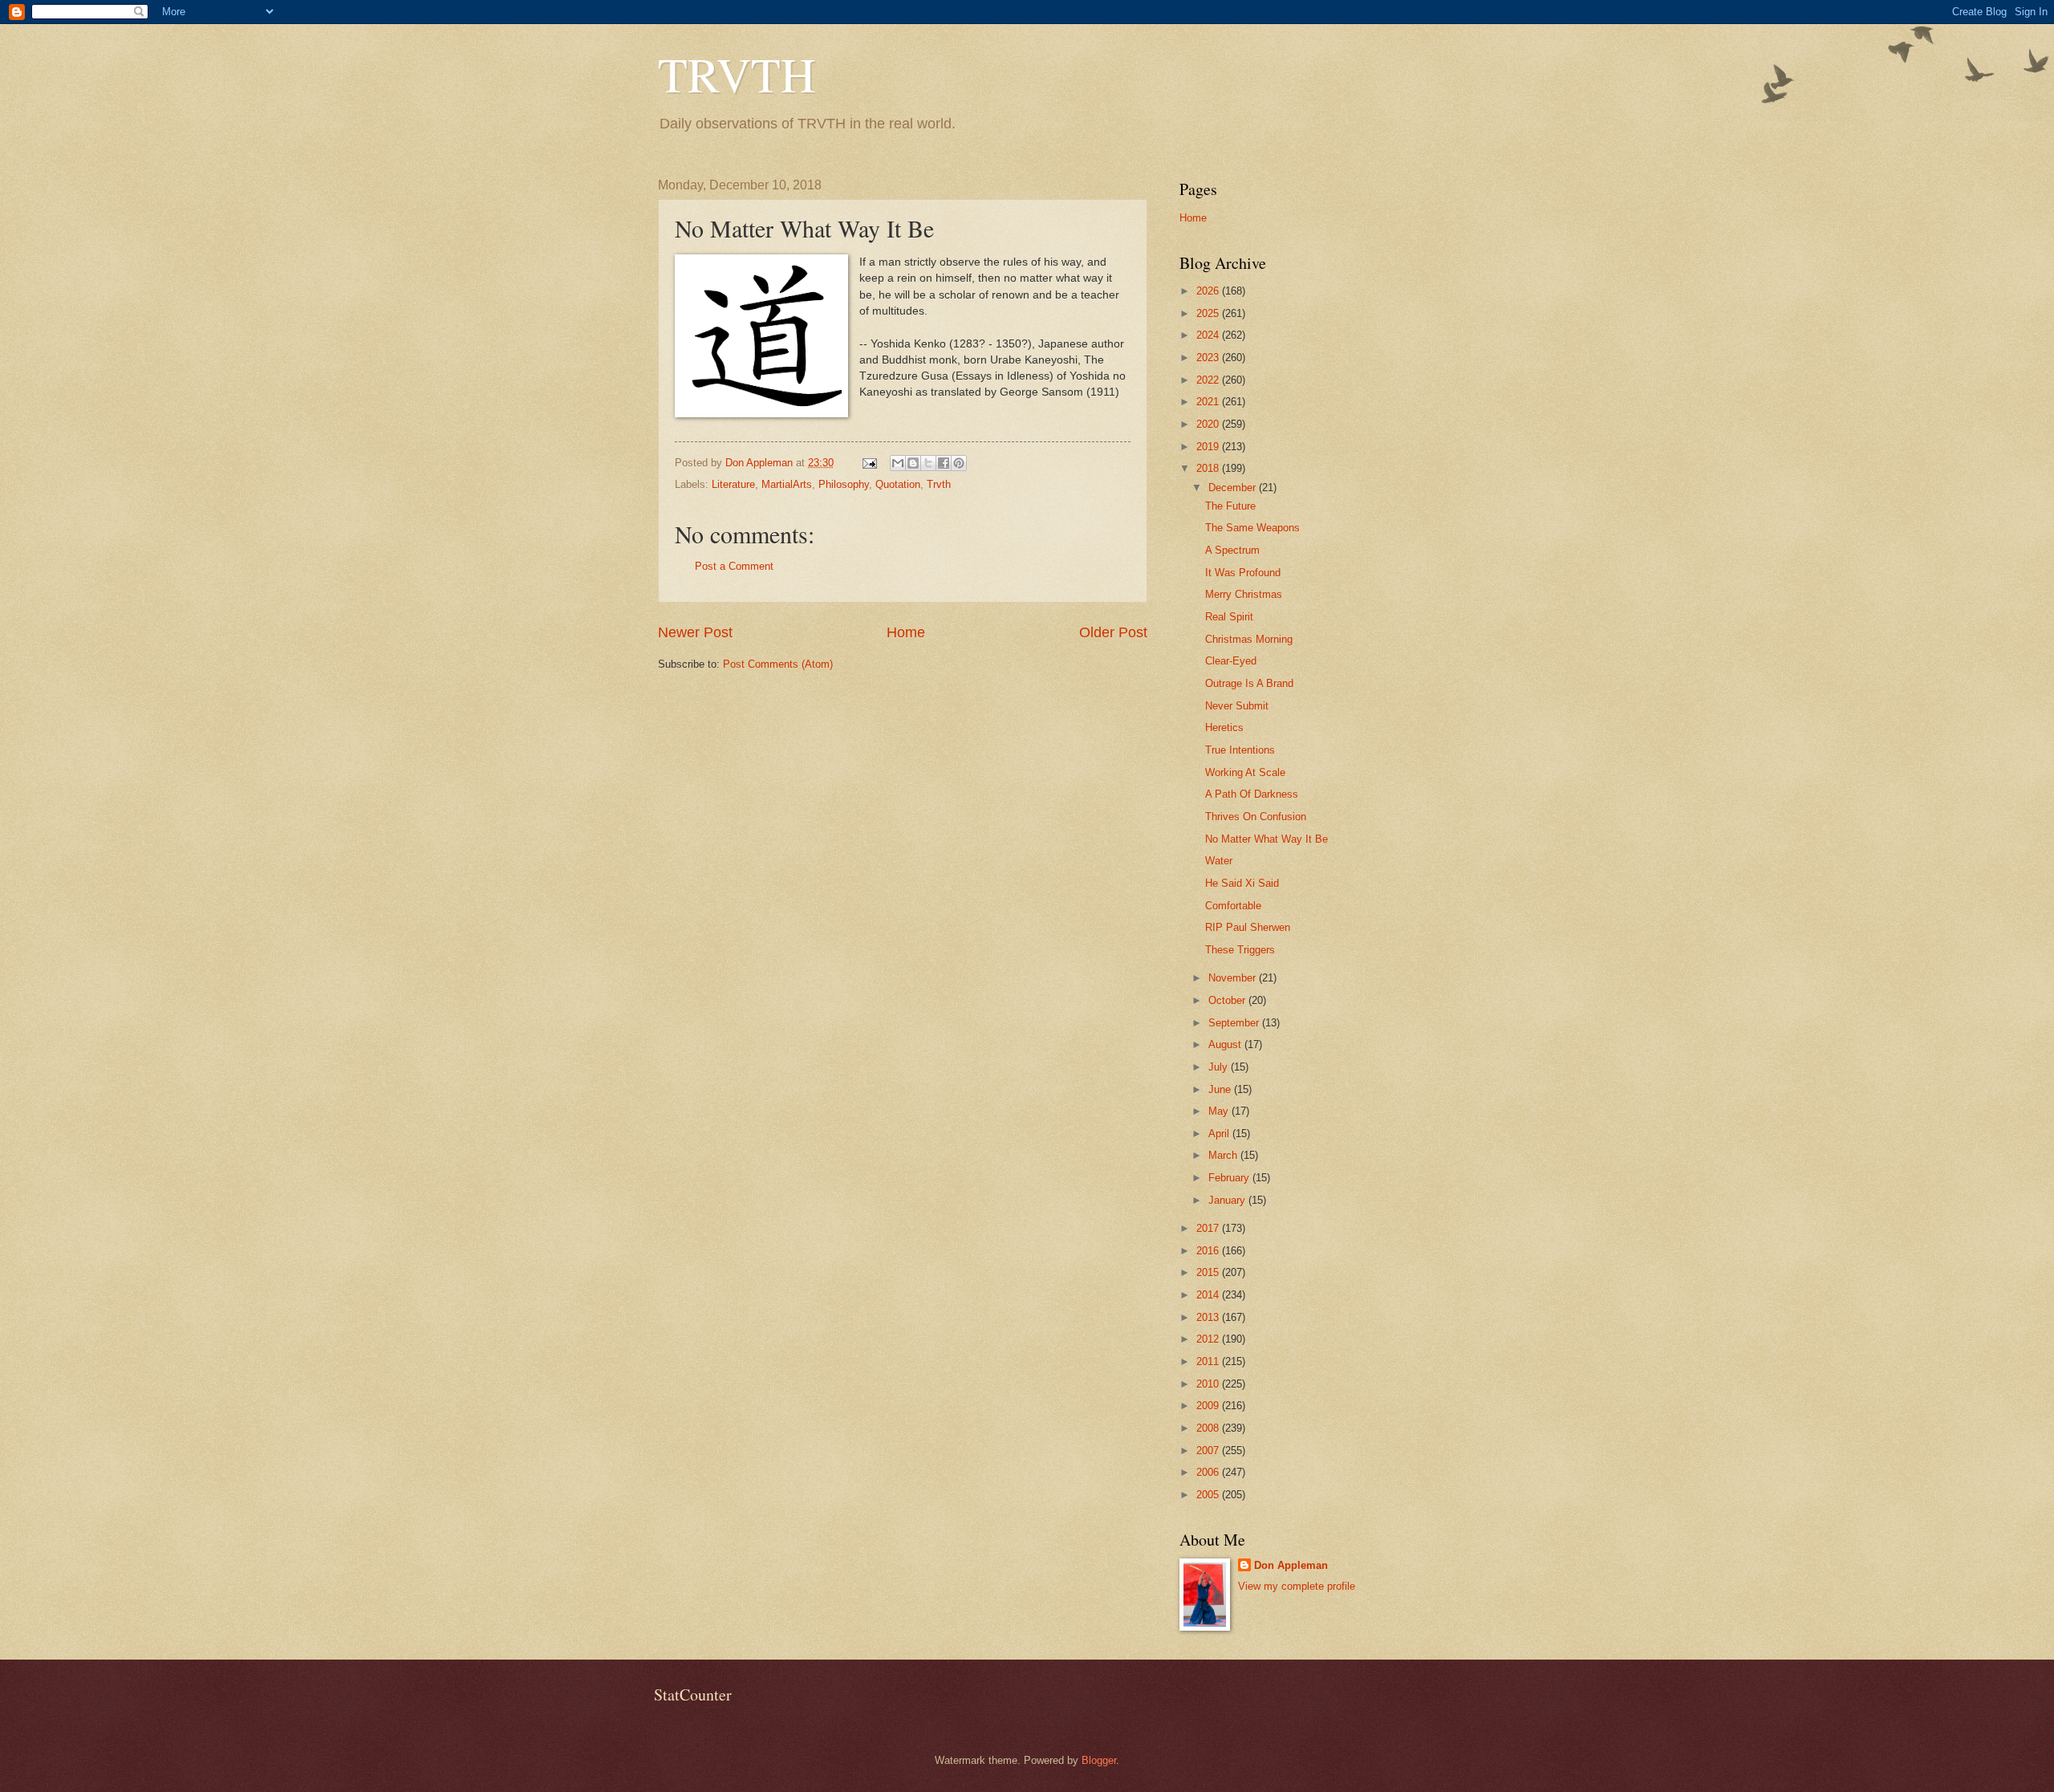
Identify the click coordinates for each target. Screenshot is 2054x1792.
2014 (1209, 1295)
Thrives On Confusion (1256, 817)
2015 (1209, 1272)
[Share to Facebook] (944, 463)
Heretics (1224, 727)
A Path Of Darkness (1252, 794)
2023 (1209, 358)
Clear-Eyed (1231, 661)
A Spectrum (1232, 550)
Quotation (898, 484)
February (1230, 1178)
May (1220, 1111)
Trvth (939, 484)
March (1224, 1155)
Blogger (1099, 1760)
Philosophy (844, 484)
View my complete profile (1297, 1586)
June (1221, 1089)
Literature (733, 484)
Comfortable (1233, 906)
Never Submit (1237, 706)
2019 (1209, 447)
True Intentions (1240, 750)
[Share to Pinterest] (959, 463)
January (1228, 1200)
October (1228, 1000)
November (1234, 978)
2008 (1209, 1428)
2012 (1209, 1339)
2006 (1209, 1472)
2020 (1209, 424)
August (1226, 1044)
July (1220, 1067)
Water (1219, 861)
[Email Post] (869, 463)
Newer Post (695, 632)
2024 (1209, 335)
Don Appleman (1291, 1565)
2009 (1209, 1406)
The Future (1230, 506)
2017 (1209, 1228)
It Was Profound (1243, 573)
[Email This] (898, 463)
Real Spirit (1229, 617)
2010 (1209, 1384)
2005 (1209, 1495)
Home (906, 632)
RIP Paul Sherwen (1248, 927)
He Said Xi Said (1242, 883)
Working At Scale (1245, 772)
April (1220, 1134)
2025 (1209, 313)
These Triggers (1240, 950)
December (1234, 488)
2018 (1209, 468)
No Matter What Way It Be (1266, 839)
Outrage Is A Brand (1249, 683)
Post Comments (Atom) (778, 664)
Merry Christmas (1244, 594)
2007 (1209, 1451)
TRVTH (737, 74)
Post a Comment (734, 566)
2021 (1209, 402)
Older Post (1113, 632)
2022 (1209, 380)
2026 (1209, 291)
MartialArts (787, 484)
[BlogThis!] (913, 463)
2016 (1209, 1251)
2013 (1209, 1317)
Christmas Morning (1249, 639)
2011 (1209, 1361)
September (1235, 1023)
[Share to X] (928, 463)
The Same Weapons (1252, 528)
